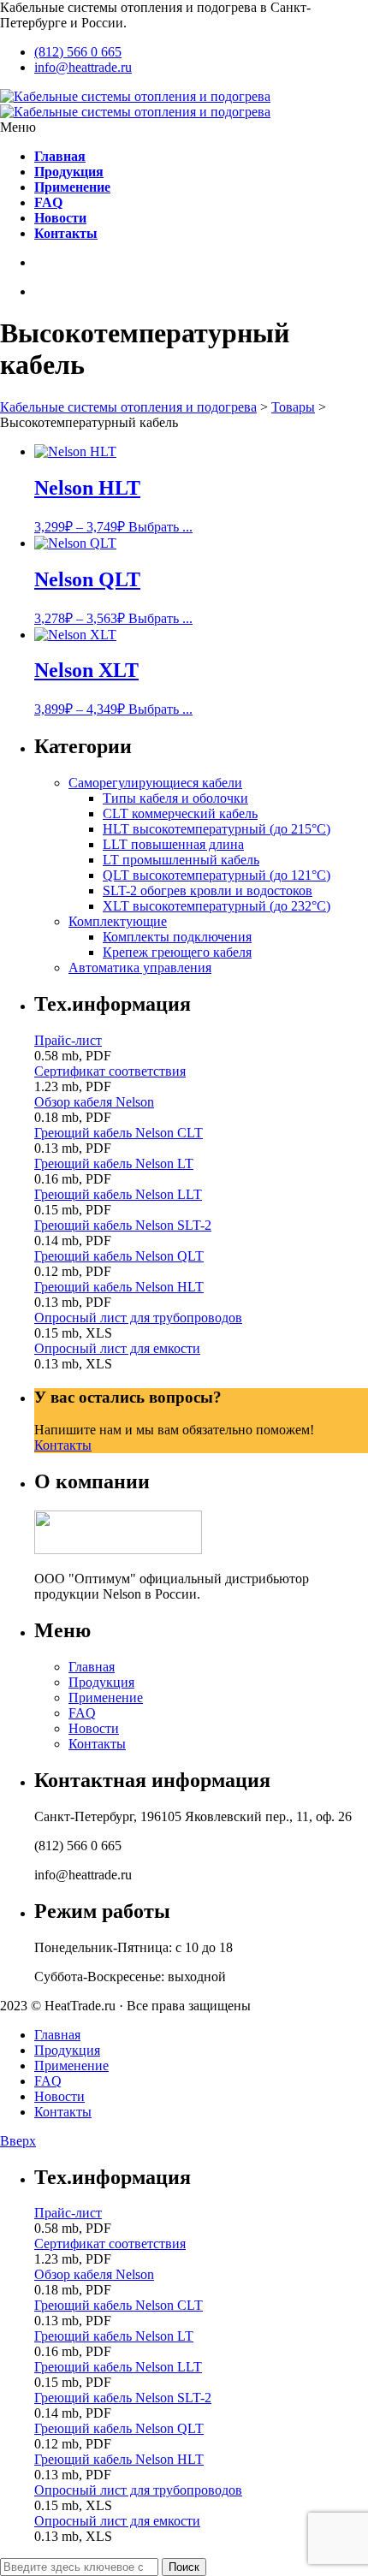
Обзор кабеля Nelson (94, 1102)
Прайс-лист (68, 1040)
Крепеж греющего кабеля (177, 952)
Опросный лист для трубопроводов (138, 1318)
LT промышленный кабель (181, 860)
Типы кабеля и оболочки (175, 798)
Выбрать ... (160, 527)
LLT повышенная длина (173, 844)
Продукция (101, 1682)
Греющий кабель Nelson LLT (118, 1194)
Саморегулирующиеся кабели (155, 783)
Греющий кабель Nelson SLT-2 (123, 1225)
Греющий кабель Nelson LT (114, 1163)
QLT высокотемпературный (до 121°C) (217, 875)
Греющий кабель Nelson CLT (119, 1133)
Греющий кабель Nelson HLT (119, 1287)
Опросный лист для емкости (117, 1348)
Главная (92, 1667)
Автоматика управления (140, 967)
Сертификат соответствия (110, 1071)
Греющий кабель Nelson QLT (119, 1256)
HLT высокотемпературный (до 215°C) (217, 829)
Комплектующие (118, 921)
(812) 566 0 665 (78, 52)
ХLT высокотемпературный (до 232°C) (217, 906)
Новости (94, 1728)
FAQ (82, 1713)
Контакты (63, 1445)
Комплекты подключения (177, 937)
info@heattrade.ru (83, 67)
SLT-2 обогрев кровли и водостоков (208, 890)
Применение (106, 1698)
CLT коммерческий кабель (180, 813)
